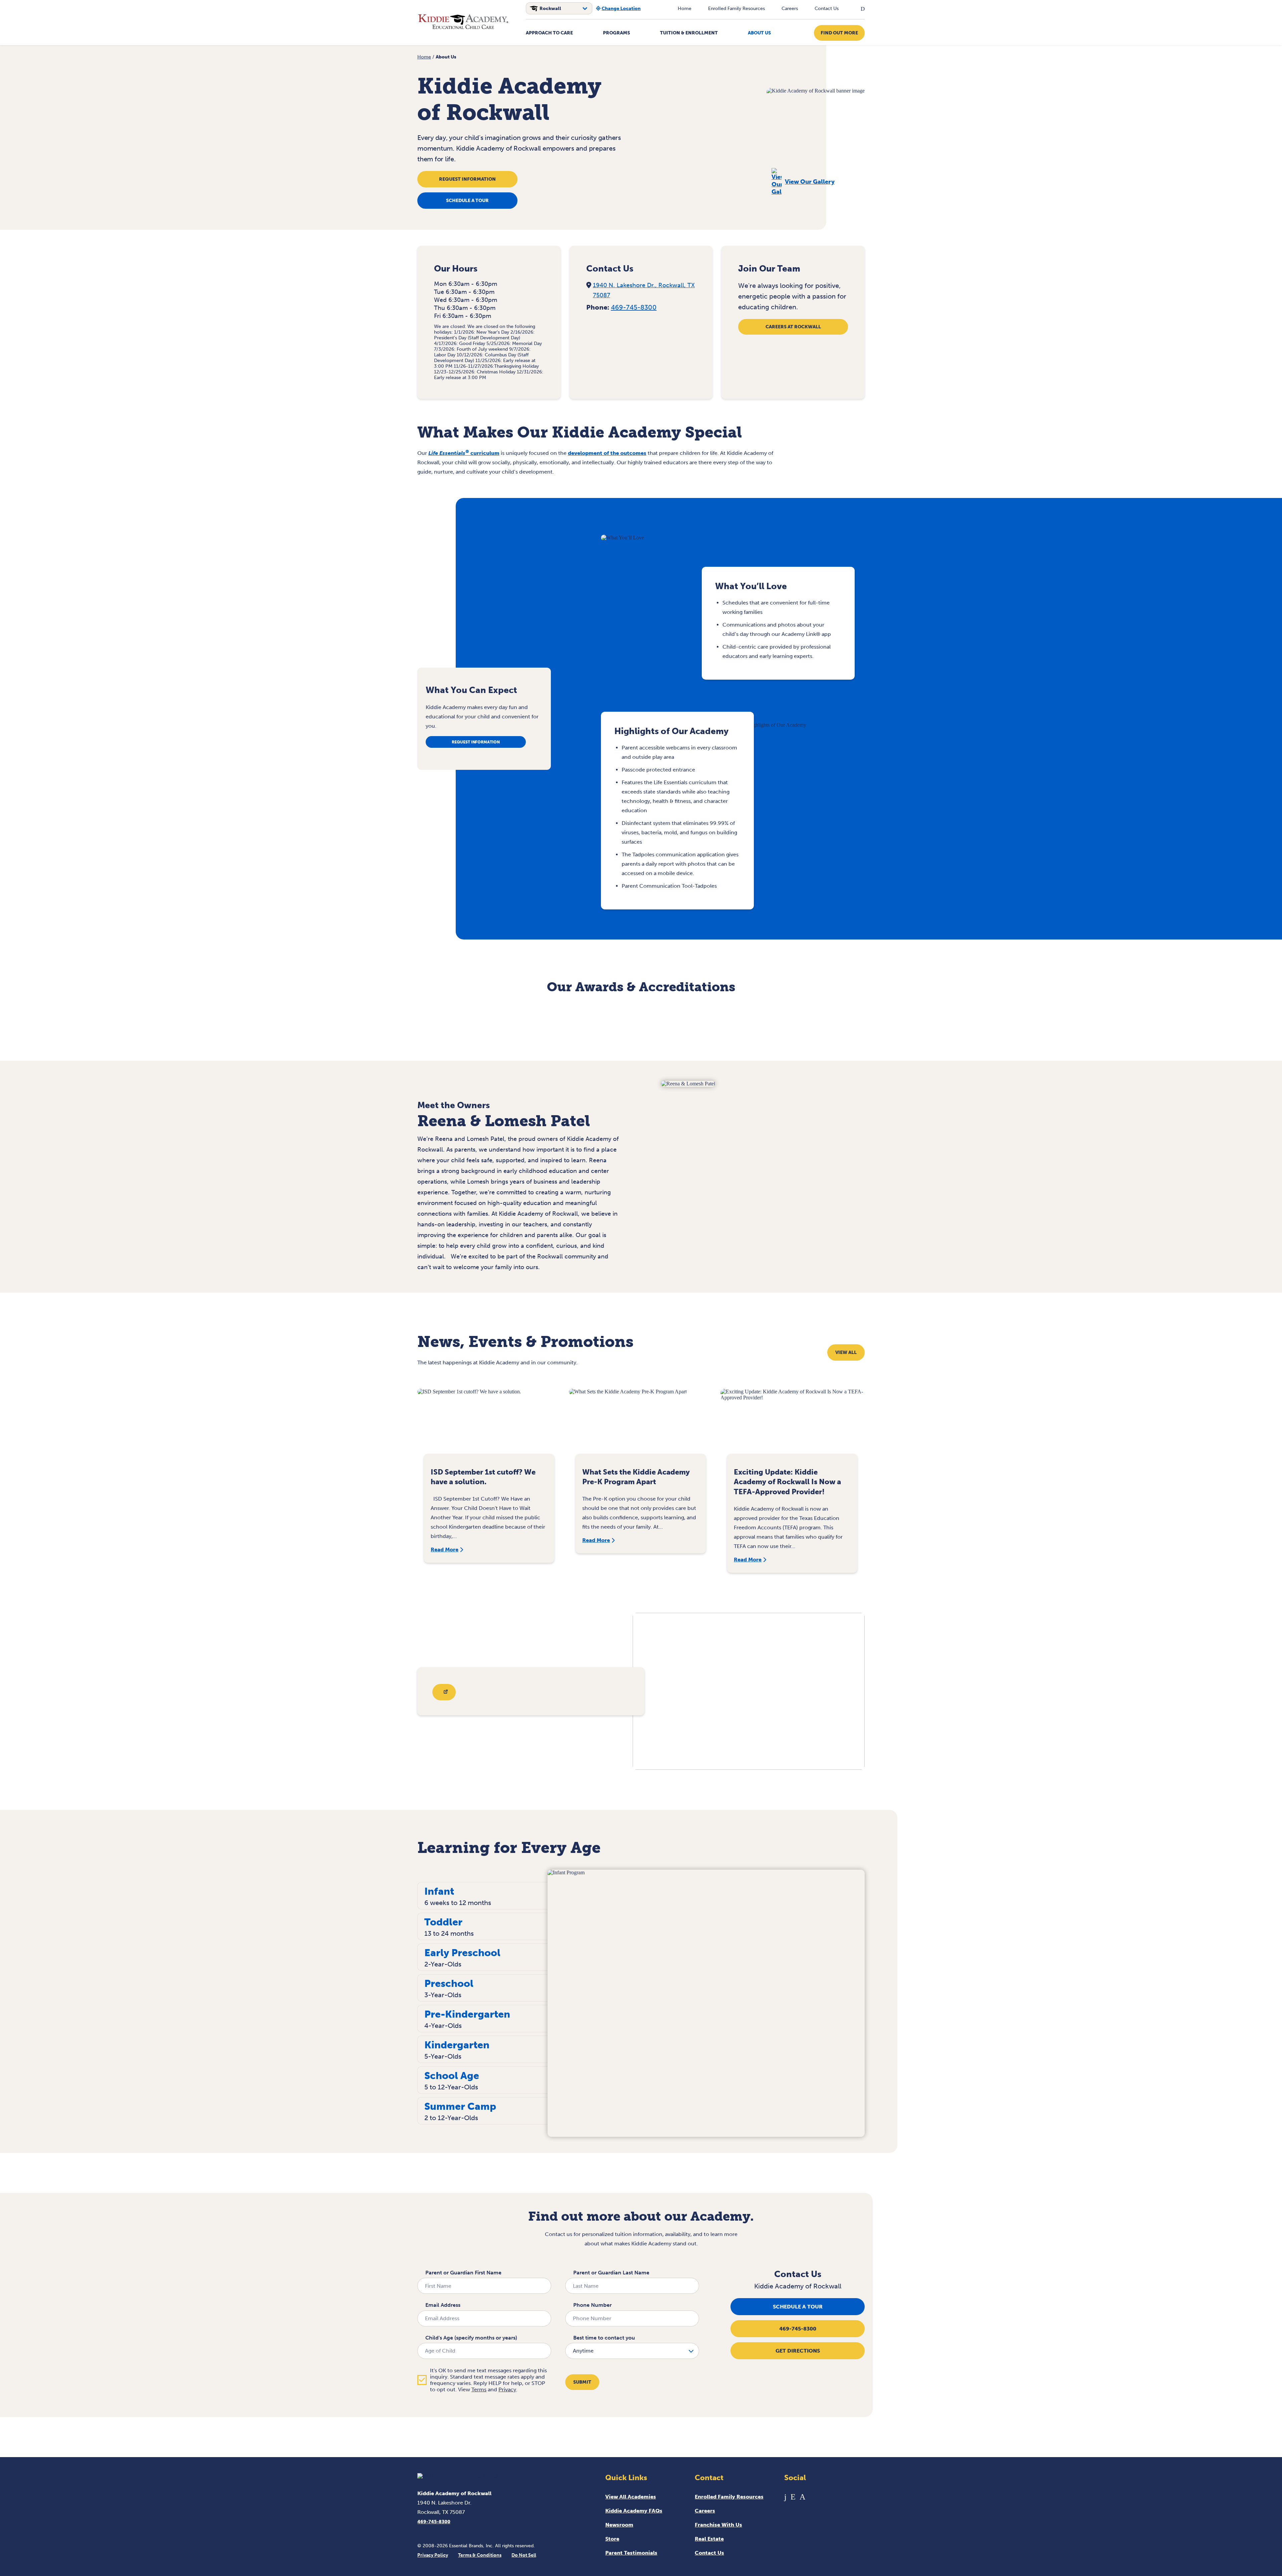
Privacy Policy (433, 2555)
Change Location (621, 9)
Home (685, 9)
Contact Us (827, 9)
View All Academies (631, 2497)
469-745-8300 (634, 307)
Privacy (507, 2389)
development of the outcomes (607, 453)
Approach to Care (549, 33)
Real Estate (709, 2539)
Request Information (467, 179)
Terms (479, 2389)
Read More (445, 1550)
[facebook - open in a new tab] (785, 2497)
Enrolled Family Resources (736, 9)
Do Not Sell (524, 2555)
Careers (790, 9)
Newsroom (619, 2525)
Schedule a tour (467, 201)
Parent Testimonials (631, 2553)
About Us (759, 33)
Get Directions (798, 2351)
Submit (582, 2382)
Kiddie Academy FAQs (634, 2511)
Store (612, 2539)
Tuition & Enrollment (689, 33)
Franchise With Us (718, 2525)
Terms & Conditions (480, 2555)
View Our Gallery (810, 182)
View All (846, 1352)
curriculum (464, 453)
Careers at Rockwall (793, 327)
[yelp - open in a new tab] (793, 2497)
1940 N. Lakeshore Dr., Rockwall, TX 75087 (644, 290)
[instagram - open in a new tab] (802, 2497)
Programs (616, 33)
